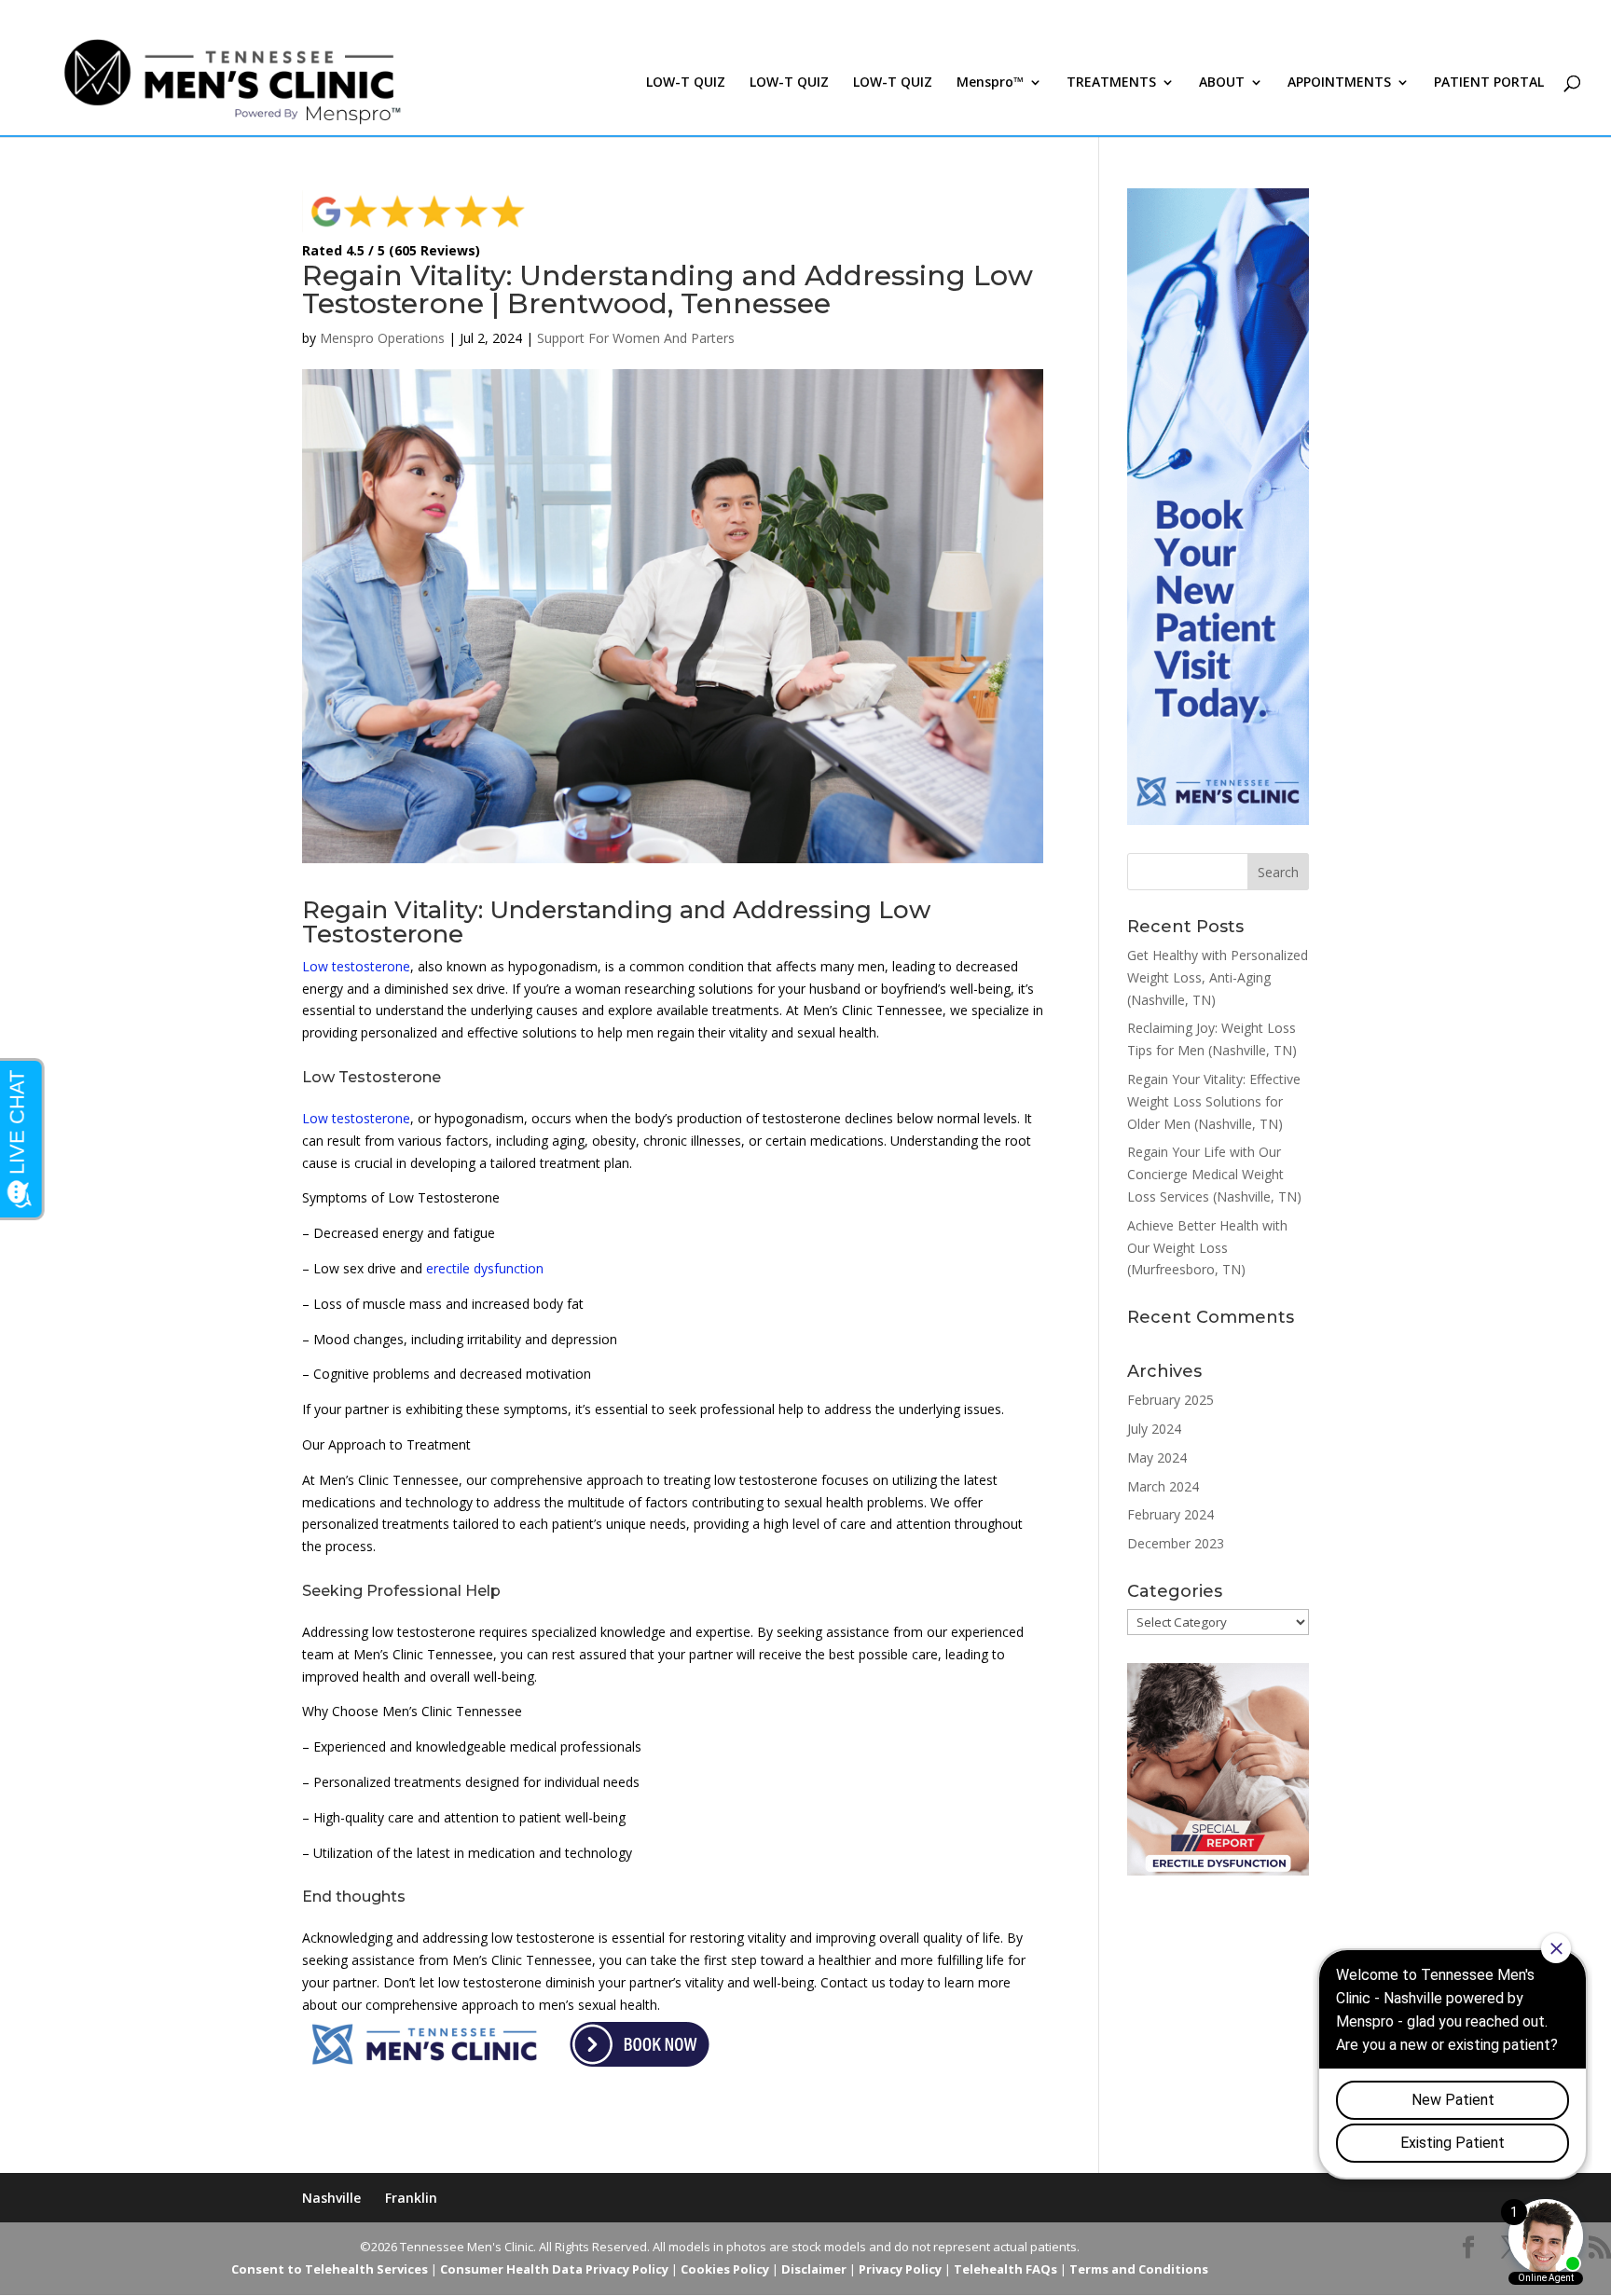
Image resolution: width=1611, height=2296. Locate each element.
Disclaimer (814, 2269)
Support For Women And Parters (636, 338)
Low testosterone (356, 966)
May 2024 (1157, 1457)
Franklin (411, 2198)
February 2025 (1170, 1400)
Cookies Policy (725, 2269)
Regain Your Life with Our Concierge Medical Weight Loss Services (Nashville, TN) (1214, 1174)
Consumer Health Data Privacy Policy (554, 2269)
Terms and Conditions (1139, 2269)
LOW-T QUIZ (686, 83)
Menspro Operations (382, 338)
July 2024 (1154, 1429)
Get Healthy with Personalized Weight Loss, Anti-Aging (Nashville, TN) (1218, 977)
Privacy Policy (900, 2269)
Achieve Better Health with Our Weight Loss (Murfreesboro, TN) (1207, 1248)
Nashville (331, 2198)
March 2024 (1163, 1486)
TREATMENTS (1111, 83)
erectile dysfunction (485, 1268)
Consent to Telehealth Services (330, 2269)
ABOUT (1222, 83)
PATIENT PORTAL (1489, 83)
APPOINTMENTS (1339, 83)
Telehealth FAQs (1005, 2269)
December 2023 (1176, 1543)
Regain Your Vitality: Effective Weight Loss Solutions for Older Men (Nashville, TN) (1214, 1101)
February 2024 (1170, 1514)
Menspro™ (990, 83)
